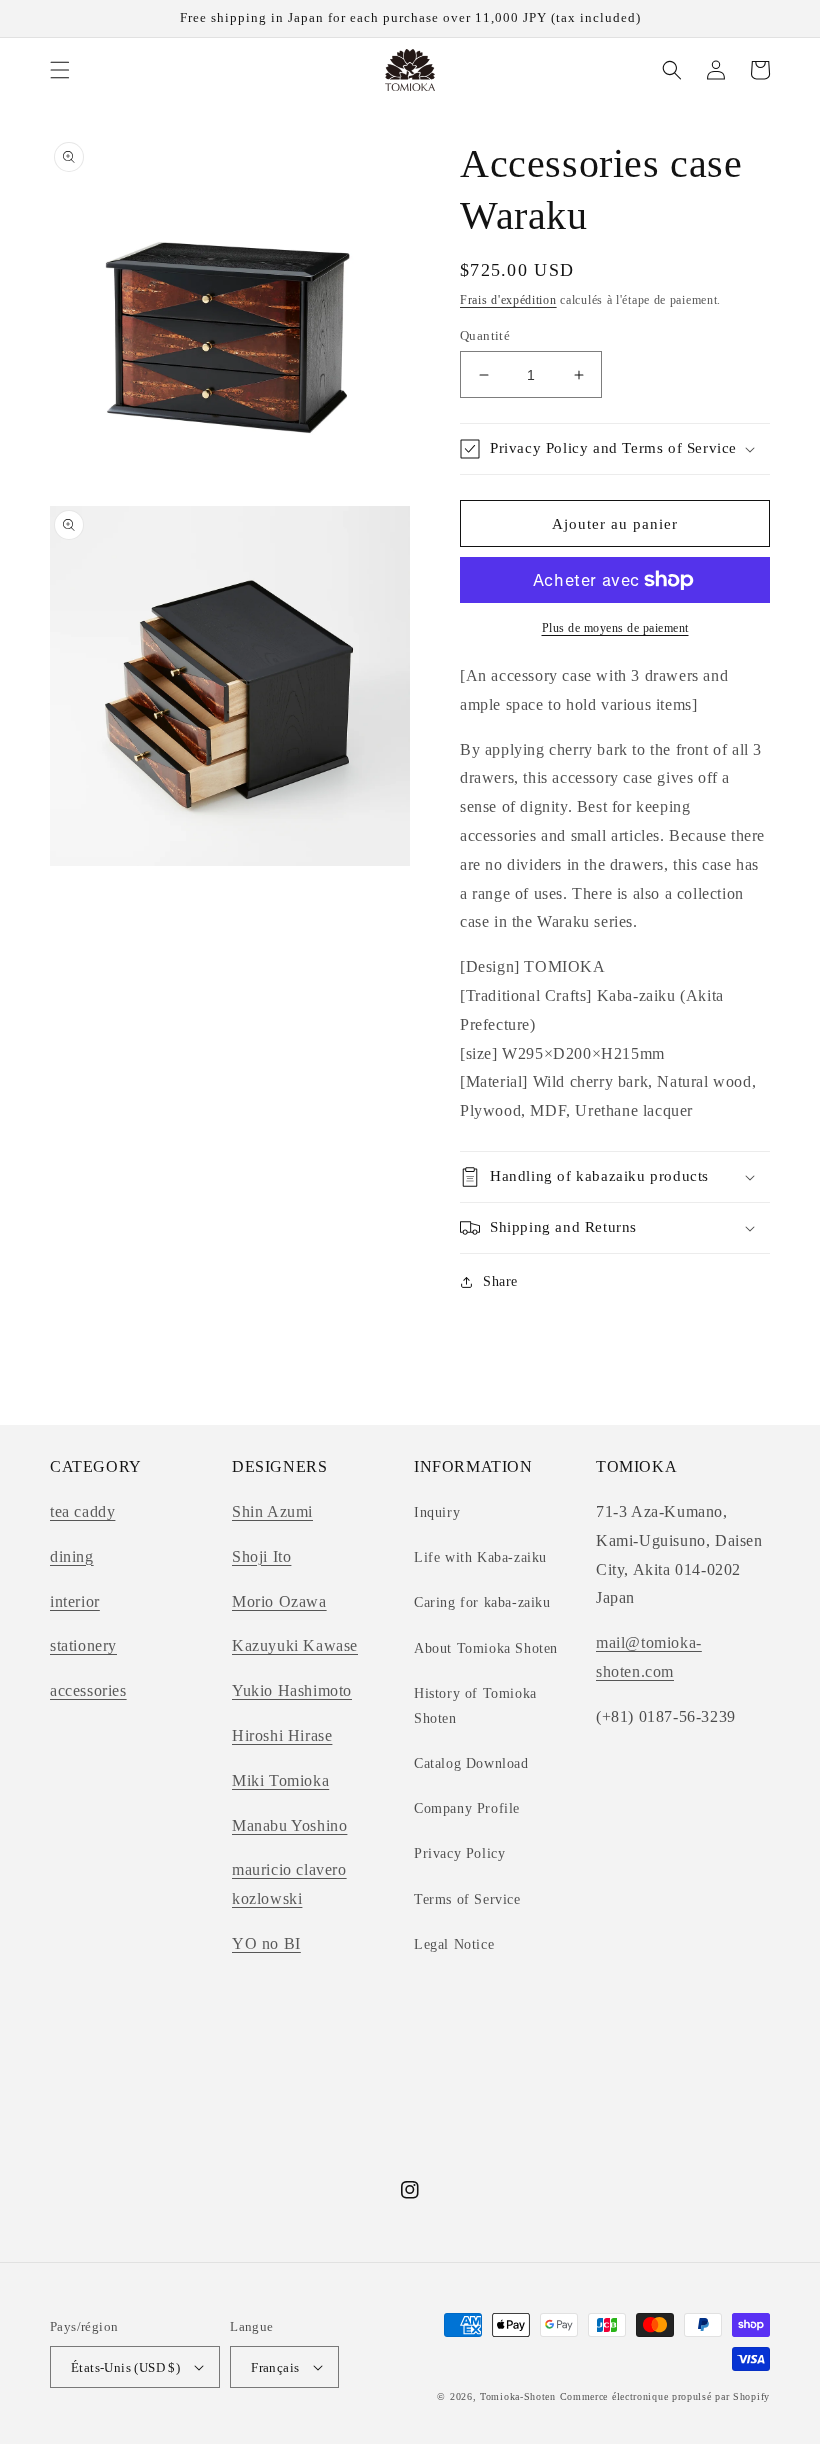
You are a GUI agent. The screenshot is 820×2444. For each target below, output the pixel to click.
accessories (88, 1690)
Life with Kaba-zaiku (480, 1557)
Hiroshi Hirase (282, 1735)
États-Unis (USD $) (125, 2367)
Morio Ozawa (279, 1601)
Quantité (485, 335)
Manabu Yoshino (289, 1825)
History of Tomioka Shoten (475, 1706)
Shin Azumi (272, 1511)
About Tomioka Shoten (486, 1648)
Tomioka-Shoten (518, 2396)
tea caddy (82, 1511)
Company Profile (467, 1808)
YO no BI (266, 1943)
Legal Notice (454, 1944)
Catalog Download (471, 1763)
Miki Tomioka (280, 1780)
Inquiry (437, 1512)
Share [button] (500, 1281)
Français (275, 2367)
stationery (83, 1645)
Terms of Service (467, 1899)
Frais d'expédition (508, 300)
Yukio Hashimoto (292, 1690)
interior (75, 1601)
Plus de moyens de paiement (615, 628)
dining (72, 1556)
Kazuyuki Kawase (295, 1645)
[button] (60, 70)
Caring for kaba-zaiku (482, 1602)
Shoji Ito (261, 1556)
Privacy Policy (459, 1853)
